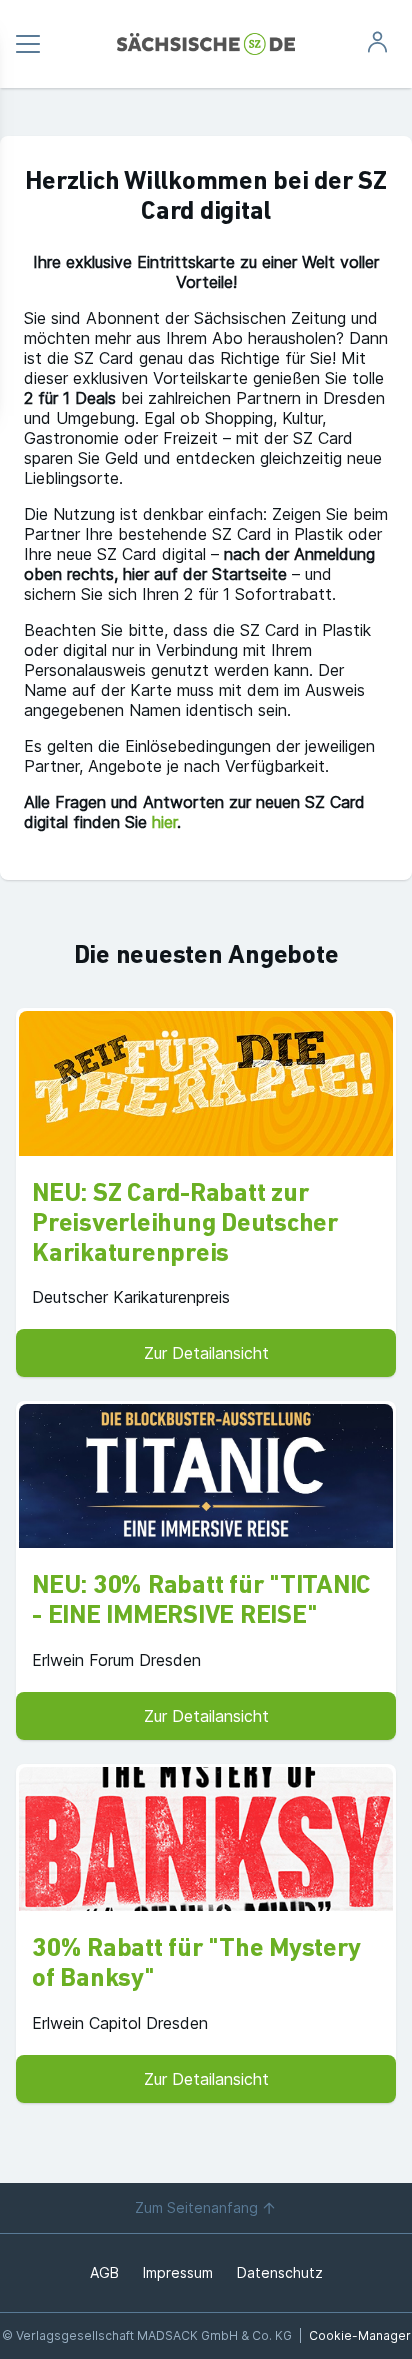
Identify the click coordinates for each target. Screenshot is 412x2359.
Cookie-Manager (360, 2335)
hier (164, 822)
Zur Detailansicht (206, 1353)
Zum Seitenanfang (196, 2207)
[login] (377, 48)
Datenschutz (280, 2272)
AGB (104, 2272)
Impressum (178, 2272)
